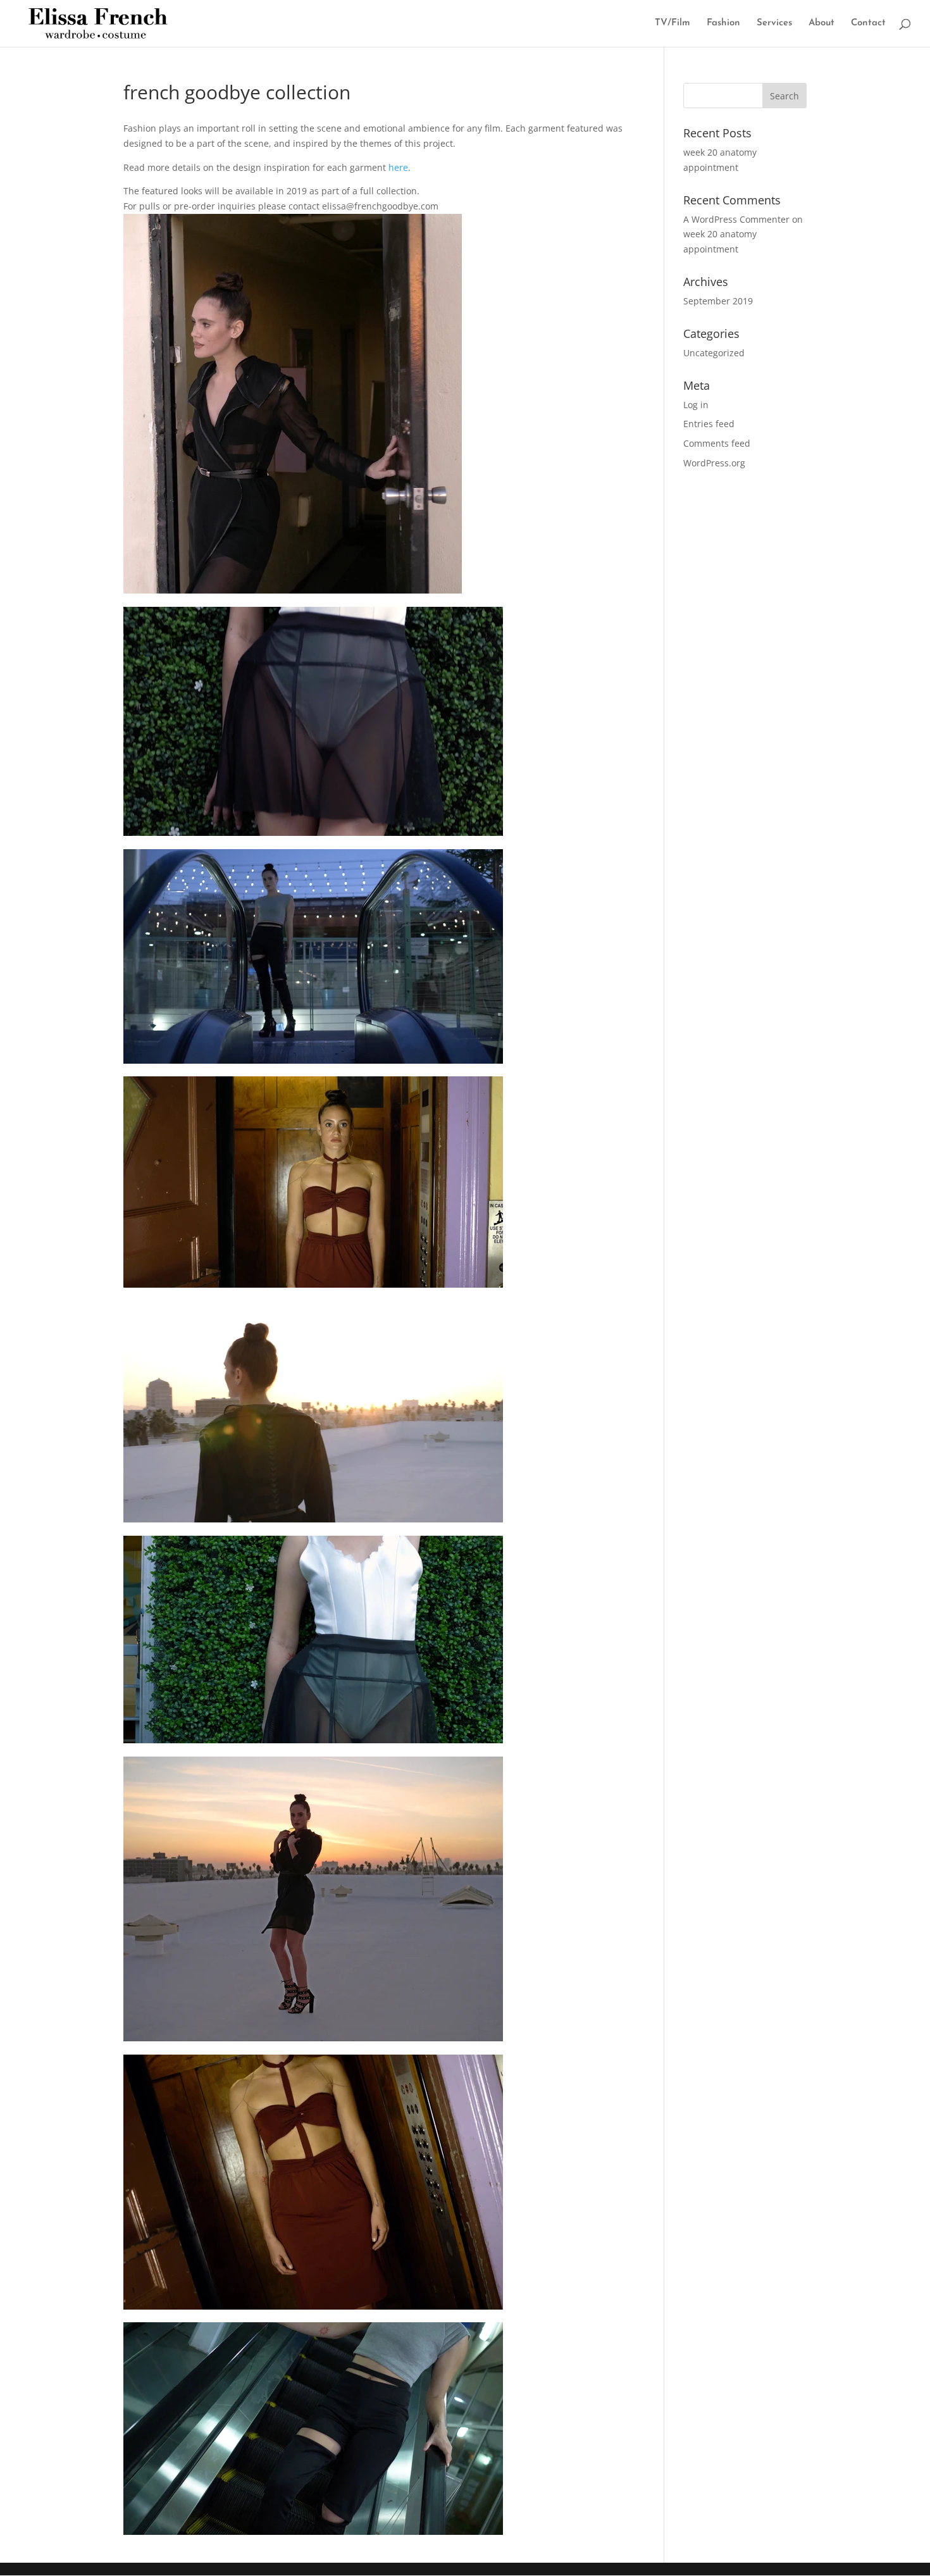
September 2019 (718, 301)
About (821, 23)
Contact (868, 23)
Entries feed (709, 424)
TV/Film (673, 23)
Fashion (723, 23)
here (398, 167)
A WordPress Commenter (736, 219)
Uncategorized (714, 353)
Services (774, 23)
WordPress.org (714, 463)
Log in (696, 405)
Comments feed (717, 443)
